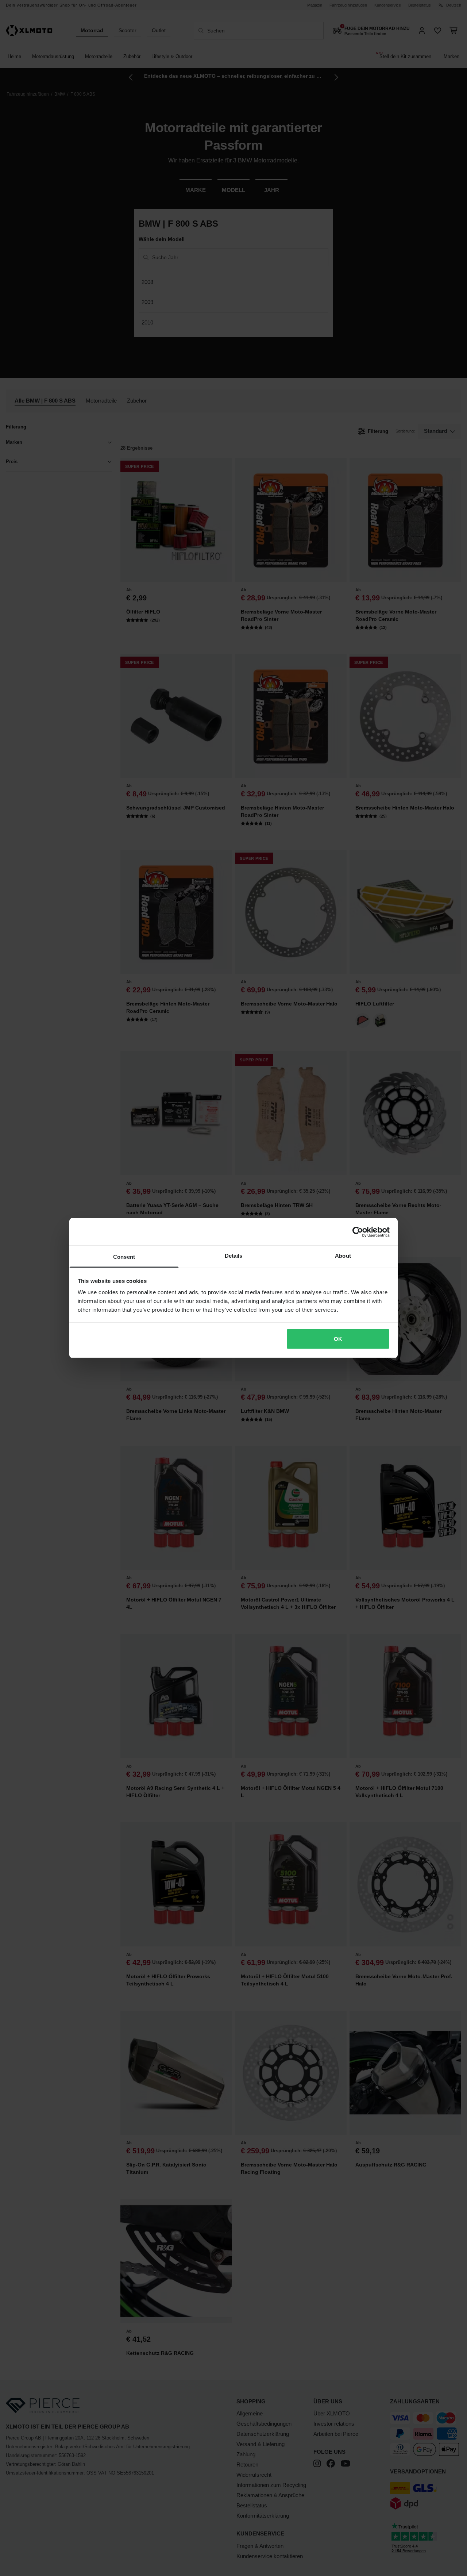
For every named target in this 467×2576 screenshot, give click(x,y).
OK (338, 1339)
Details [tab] (234, 1256)
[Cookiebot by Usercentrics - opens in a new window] (358, 1232)
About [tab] (343, 1256)
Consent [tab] (124, 1257)
